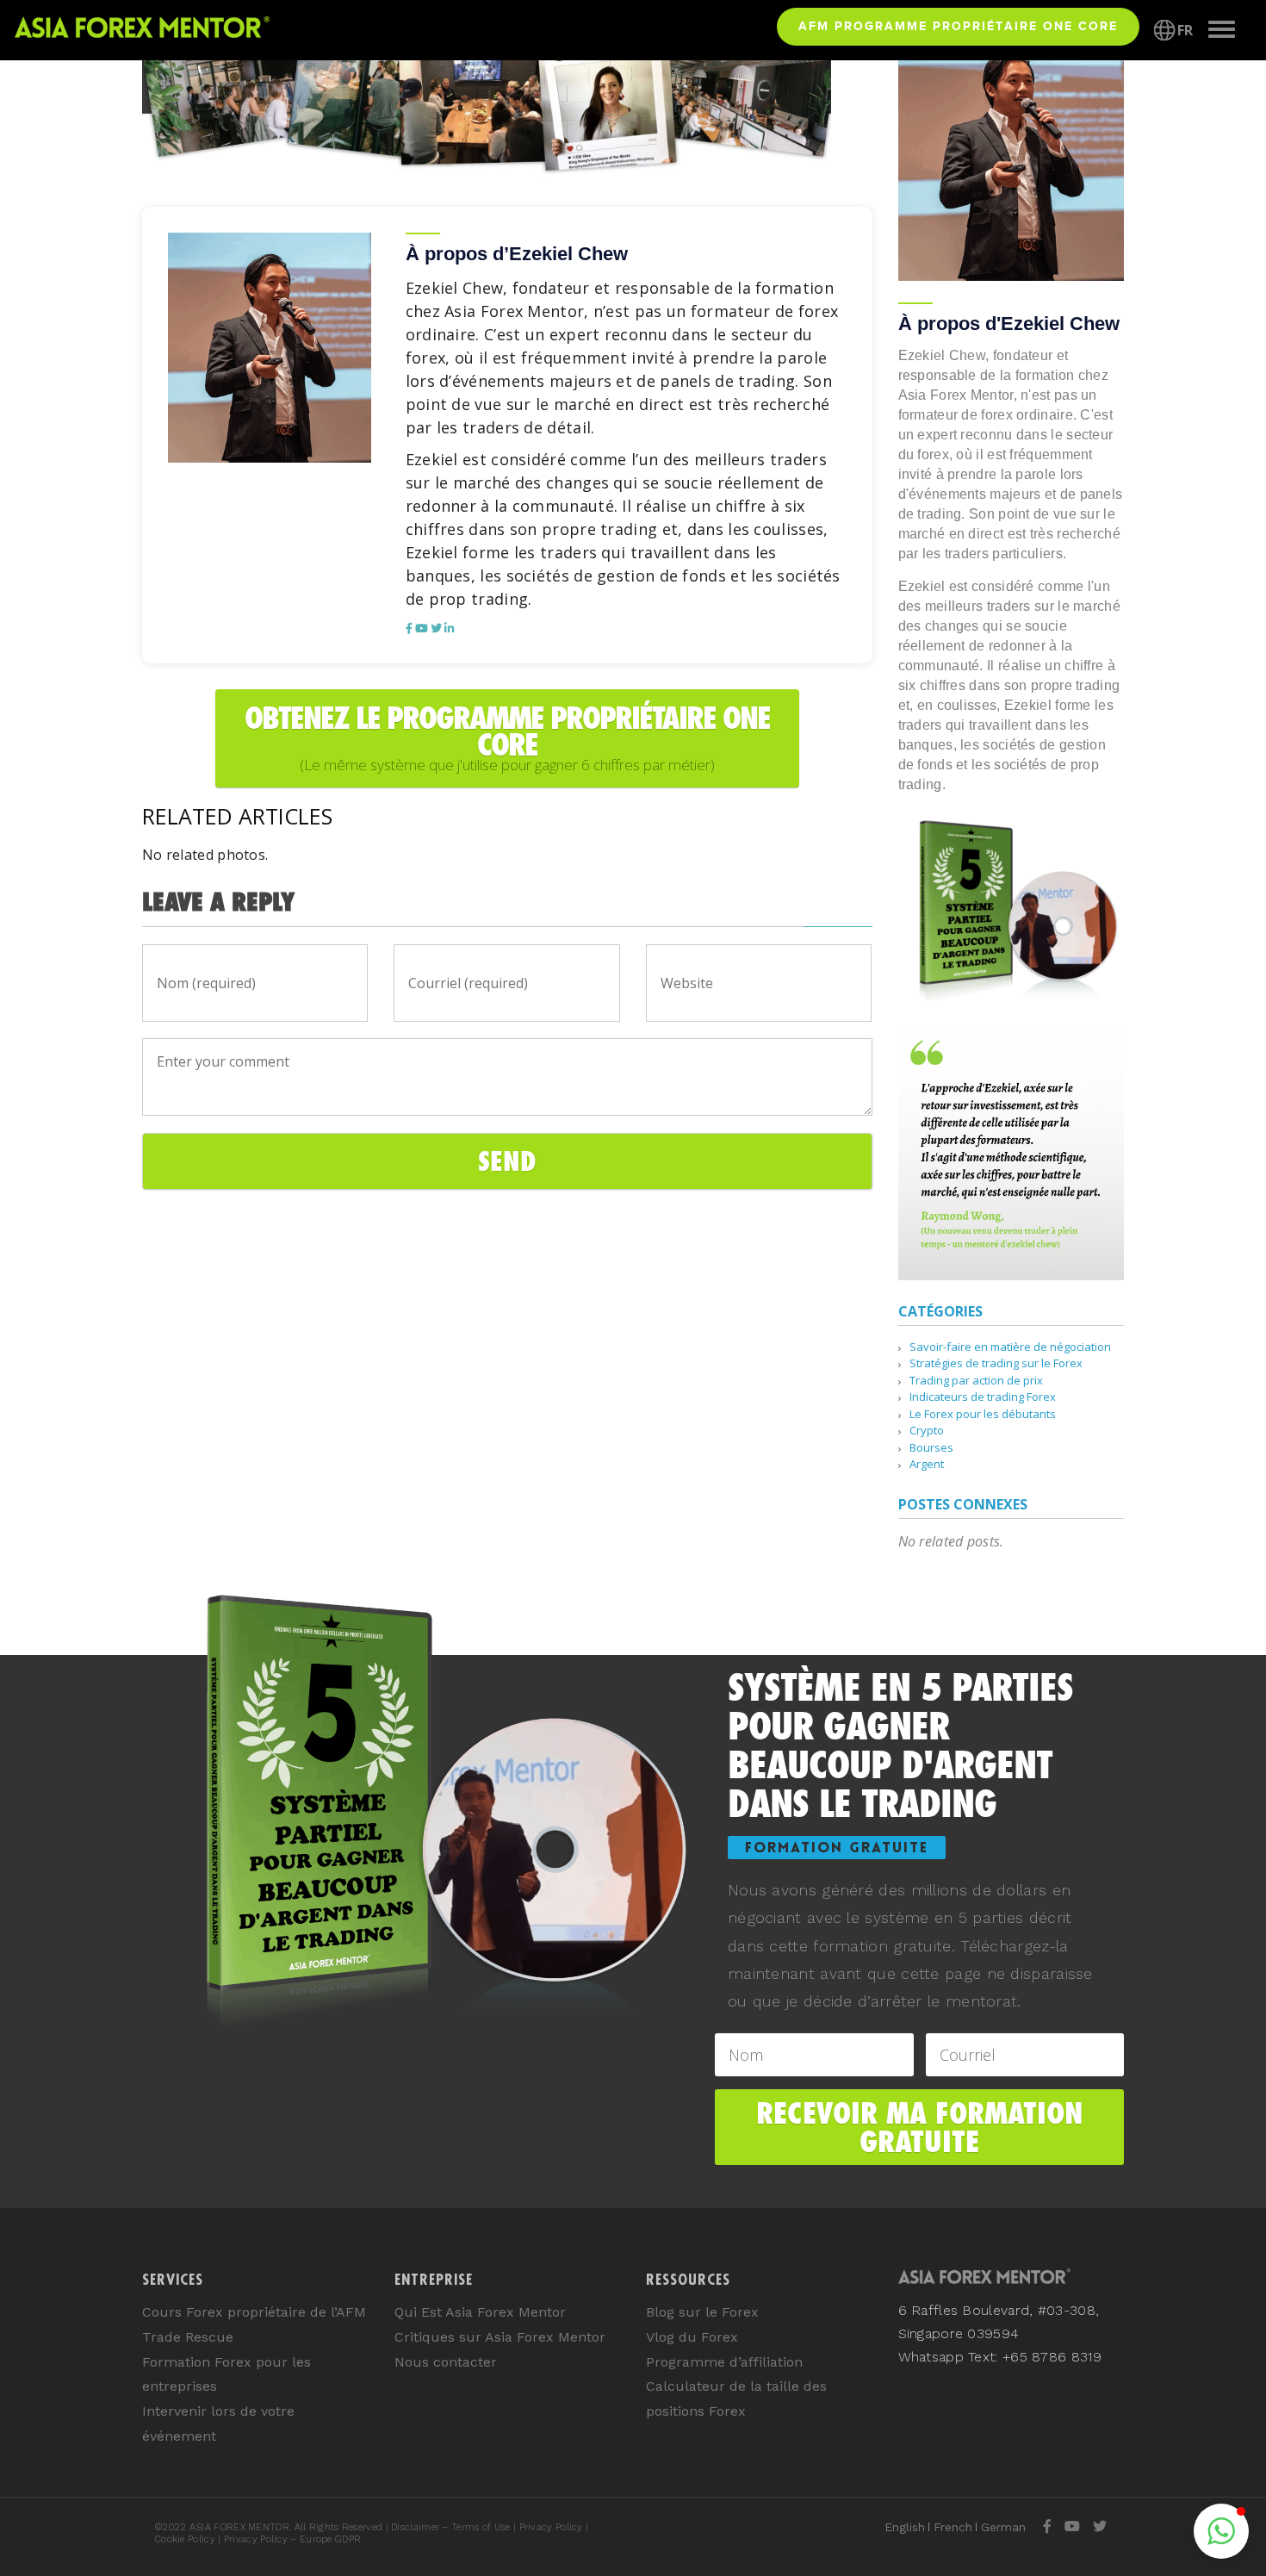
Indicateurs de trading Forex (983, 1397)
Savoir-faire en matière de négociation (1010, 1347)
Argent (927, 1464)
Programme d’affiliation (724, 2362)
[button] (1221, 2531)
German (1003, 2527)
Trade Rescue (188, 2337)
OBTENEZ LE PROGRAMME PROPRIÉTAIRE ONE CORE (507, 737)
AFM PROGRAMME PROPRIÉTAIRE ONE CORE (958, 26)
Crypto (927, 1430)
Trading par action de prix (976, 1380)
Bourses (931, 1447)
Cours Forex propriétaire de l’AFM (254, 2312)
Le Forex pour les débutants (983, 1414)
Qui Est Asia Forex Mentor (480, 2312)
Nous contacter (446, 2362)
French (953, 2527)
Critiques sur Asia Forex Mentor (500, 2337)
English (905, 2527)
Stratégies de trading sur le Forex (996, 1363)
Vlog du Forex (692, 2337)
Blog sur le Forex (702, 2312)
